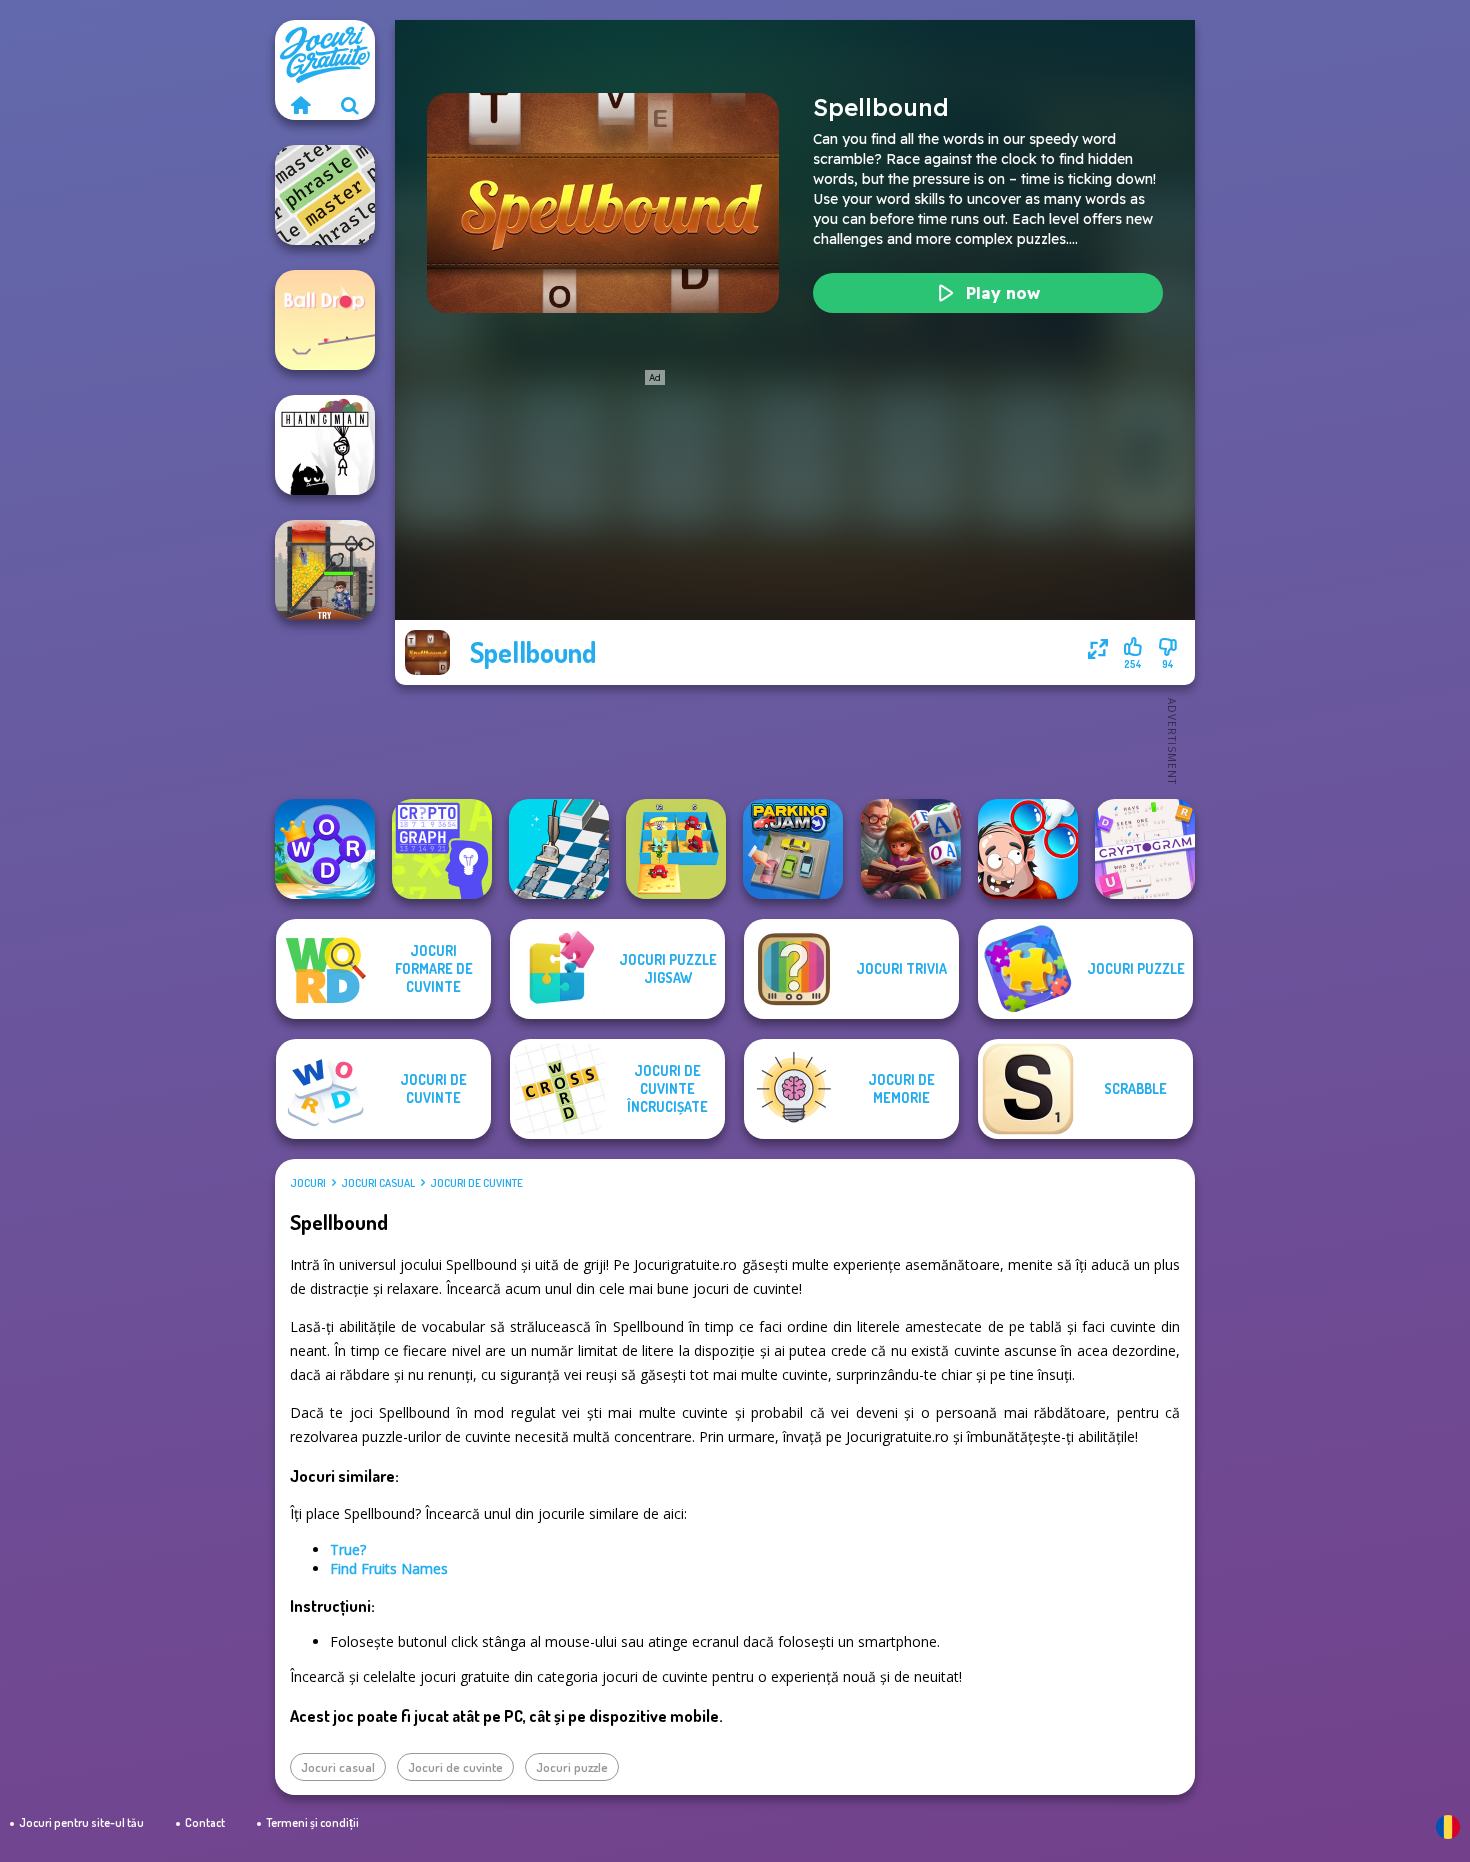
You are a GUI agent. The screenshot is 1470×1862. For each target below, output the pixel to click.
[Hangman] (325, 445)
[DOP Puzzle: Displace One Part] (1028, 849)
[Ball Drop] (325, 320)
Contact (205, 1822)
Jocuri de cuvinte (476, 1183)
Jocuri (308, 1183)
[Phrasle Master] (325, 195)
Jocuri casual (378, 1183)
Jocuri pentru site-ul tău (81, 1822)
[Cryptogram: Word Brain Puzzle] (1145, 849)
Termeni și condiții (312, 1822)
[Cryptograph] (442, 849)
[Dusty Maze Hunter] (559, 849)
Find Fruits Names (389, 1568)
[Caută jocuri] (350, 105)
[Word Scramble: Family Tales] (911, 849)
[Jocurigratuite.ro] (300, 105)
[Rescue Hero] (325, 570)
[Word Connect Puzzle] (325, 849)
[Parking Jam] (793, 849)
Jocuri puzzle (572, 1767)
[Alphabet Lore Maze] (676, 849)
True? (348, 1549)
